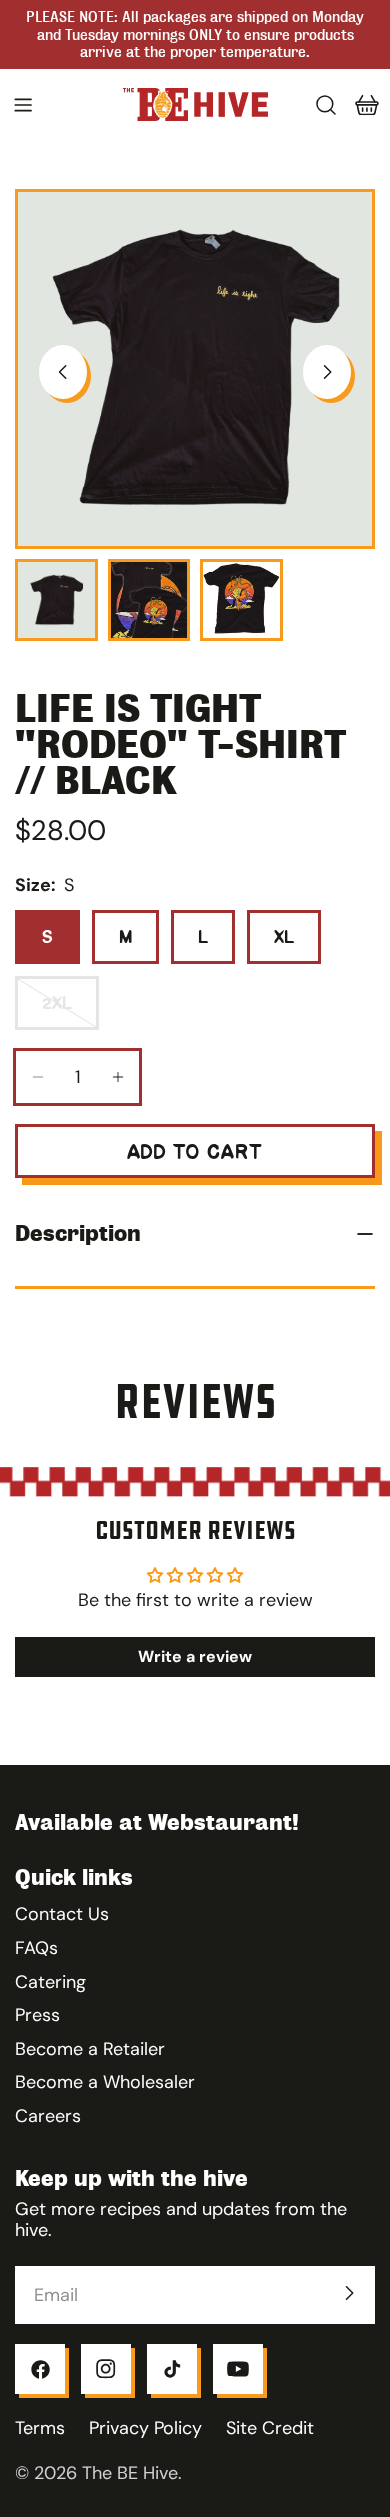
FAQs (36, 1948)
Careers (48, 2116)
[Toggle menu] (23, 105)
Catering (50, 1982)
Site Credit (270, 2428)
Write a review (195, 1656)
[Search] (326, 105)
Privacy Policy (145, 2428)
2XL (70, 1011)
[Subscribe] (349, 2293)
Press (37, 2015)
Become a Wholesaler (105, 2082)
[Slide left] (63, 372)
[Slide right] (327, 372)
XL (284, 936)
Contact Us (62, 1914)
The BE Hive (130, 2473)
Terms (40, 2428)
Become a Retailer (90, 2049)
